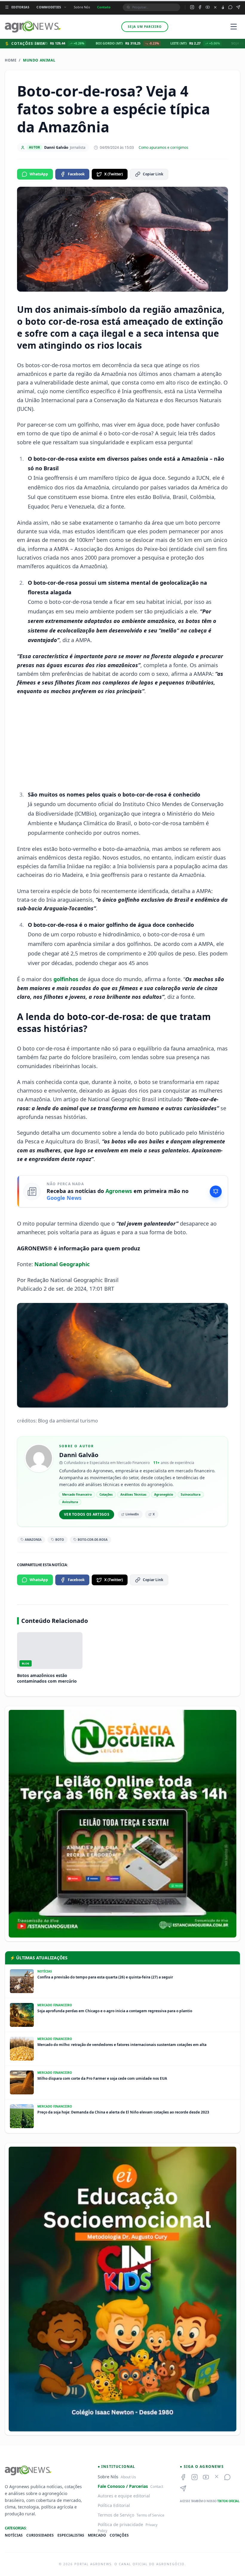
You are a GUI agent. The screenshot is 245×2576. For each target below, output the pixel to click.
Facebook (76, 174)
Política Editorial (114, 2505)
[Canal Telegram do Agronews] (238, 7)
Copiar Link (153, 174)
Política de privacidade (120, 2524)
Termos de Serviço (116, 2515)
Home (11, 60)
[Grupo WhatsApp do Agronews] (230, 7)
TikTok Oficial (228, 2501)
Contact (157, 2487)
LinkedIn (132, 1514)
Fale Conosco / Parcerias (123, 2486)
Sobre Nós (82, 7)
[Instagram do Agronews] (192, 7)
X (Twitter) (114, 174)
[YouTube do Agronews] (208, 7)
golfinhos (66, 979)
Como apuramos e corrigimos (163, 148)
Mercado (97, 2535)
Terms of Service (150, 2515)
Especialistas (71, 2535)
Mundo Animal (39, 60)
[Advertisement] (122, 743)
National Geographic (62, 1264)
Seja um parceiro (145, 27)
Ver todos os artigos (87, 1514)
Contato (104, 7)
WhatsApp (39, 174)
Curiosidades (40, 2535)
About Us (128, 2477)
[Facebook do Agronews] (200, 7)
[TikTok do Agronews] (223, 7)
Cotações (119, 2535)
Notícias (14, 2535)
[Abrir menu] (234, 27)
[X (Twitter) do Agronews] (215, 7)
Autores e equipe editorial (124, 2496)
